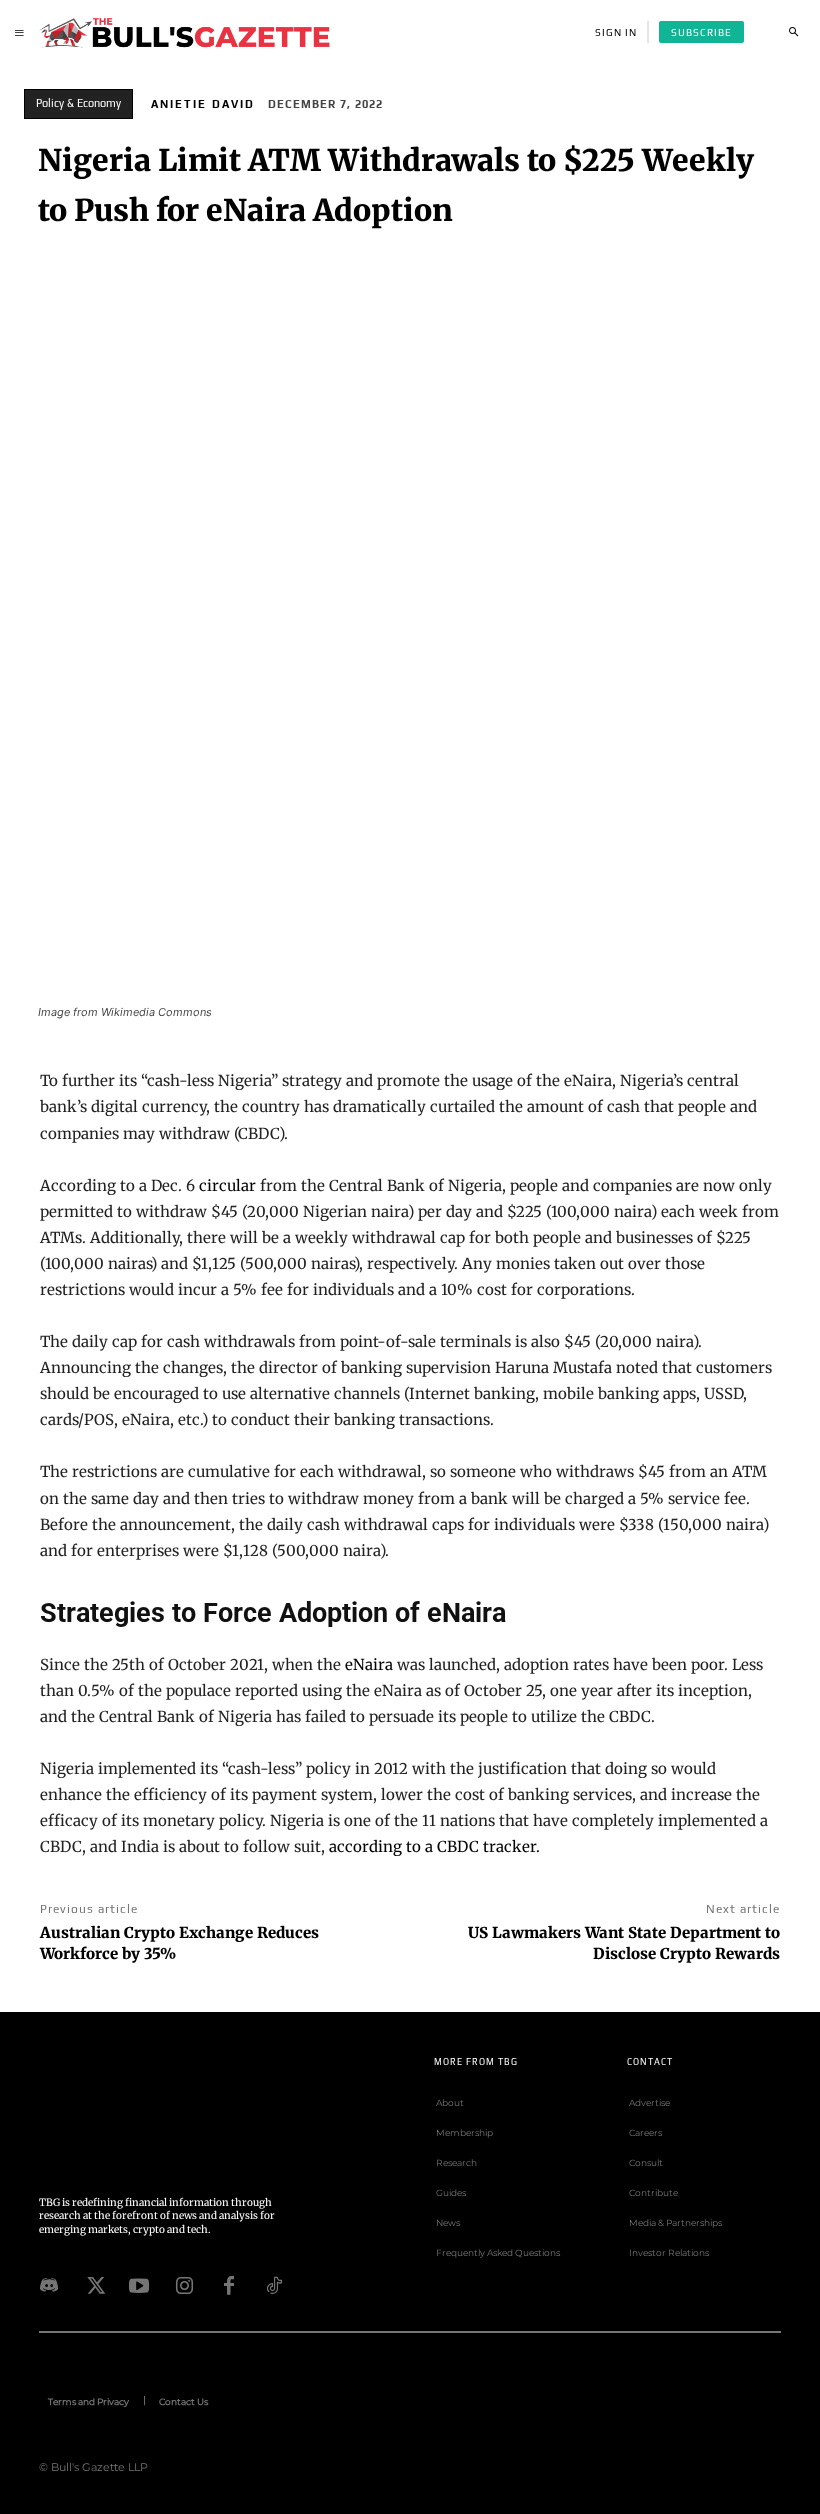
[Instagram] (184, 2284)
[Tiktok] (274, 2284)
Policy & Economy (78, 103)
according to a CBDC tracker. (434, 1846)
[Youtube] (139, 2284)
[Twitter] (94, 2284)
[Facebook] (229, 2284)
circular (227, 1185)
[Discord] (49, 2284)
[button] (793, 32)
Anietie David (203, 104)
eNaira (369, 1664)
